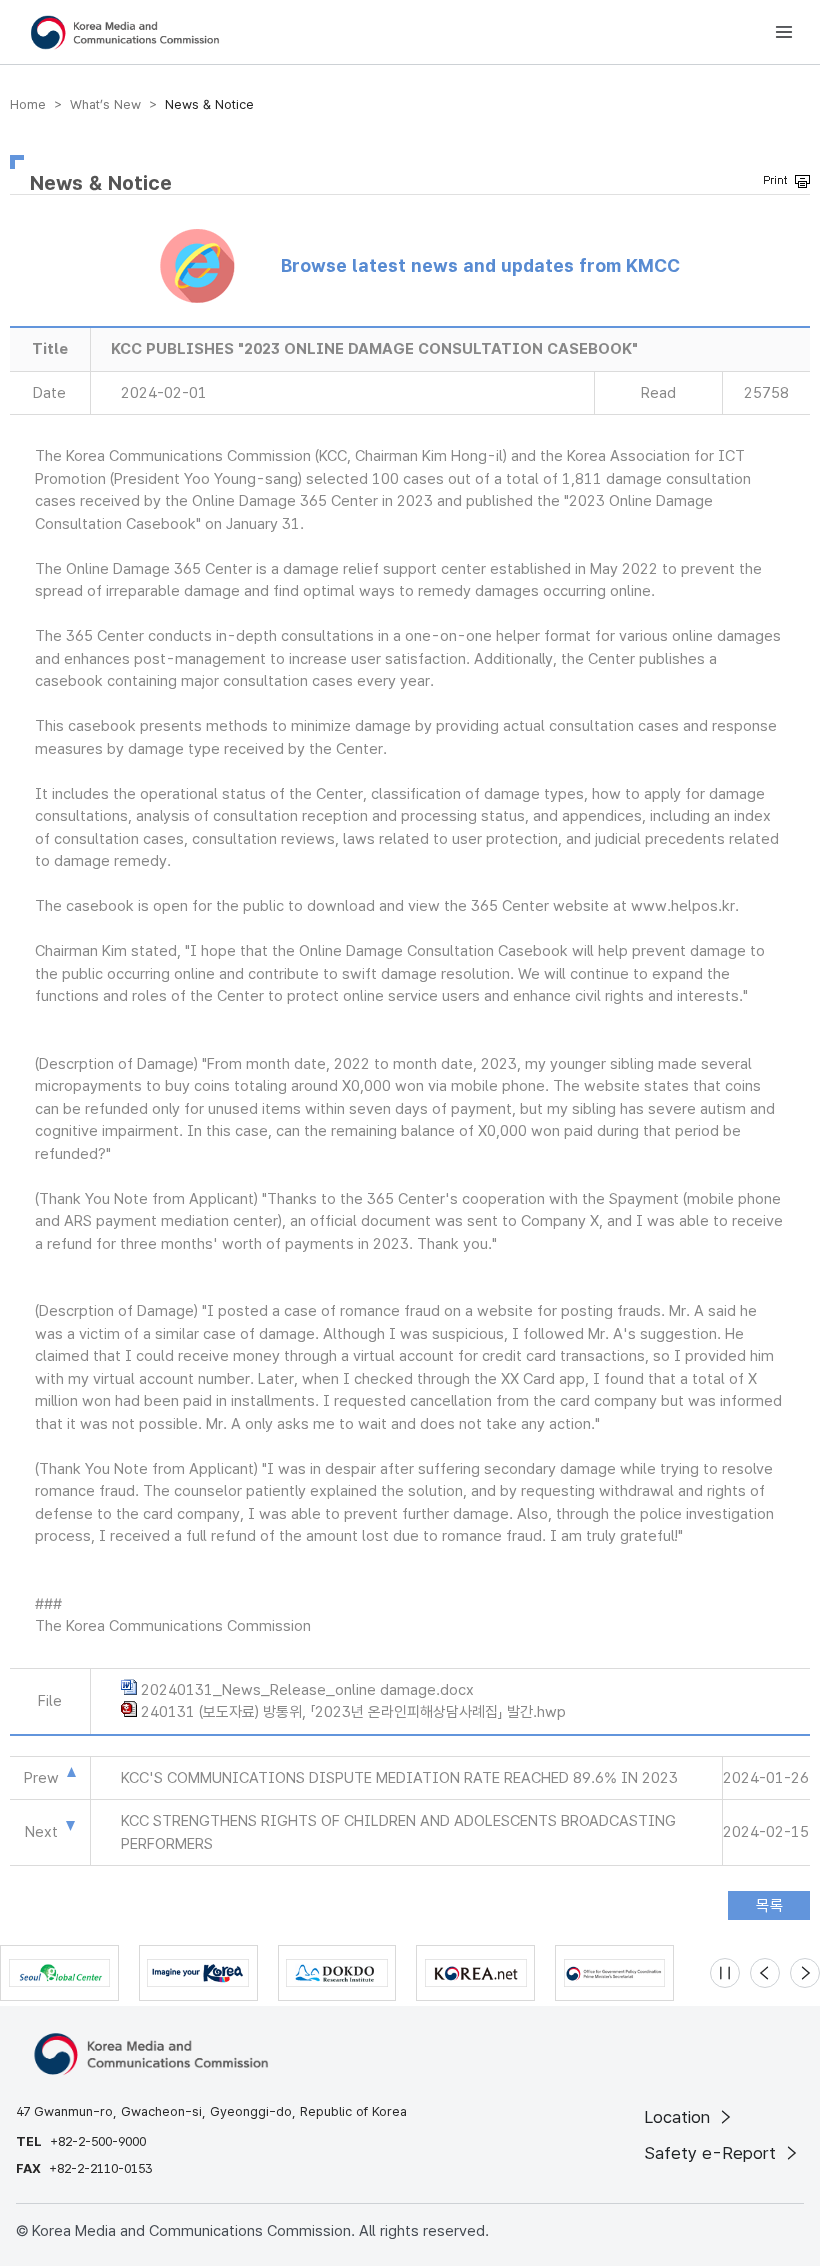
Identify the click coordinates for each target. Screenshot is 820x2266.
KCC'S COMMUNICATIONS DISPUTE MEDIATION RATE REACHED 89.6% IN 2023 (399, 1778)
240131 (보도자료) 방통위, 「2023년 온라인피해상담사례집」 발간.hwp (353, 1712)
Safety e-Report (712, 2153)
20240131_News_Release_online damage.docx (307, 1690)
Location (679, 2117)
